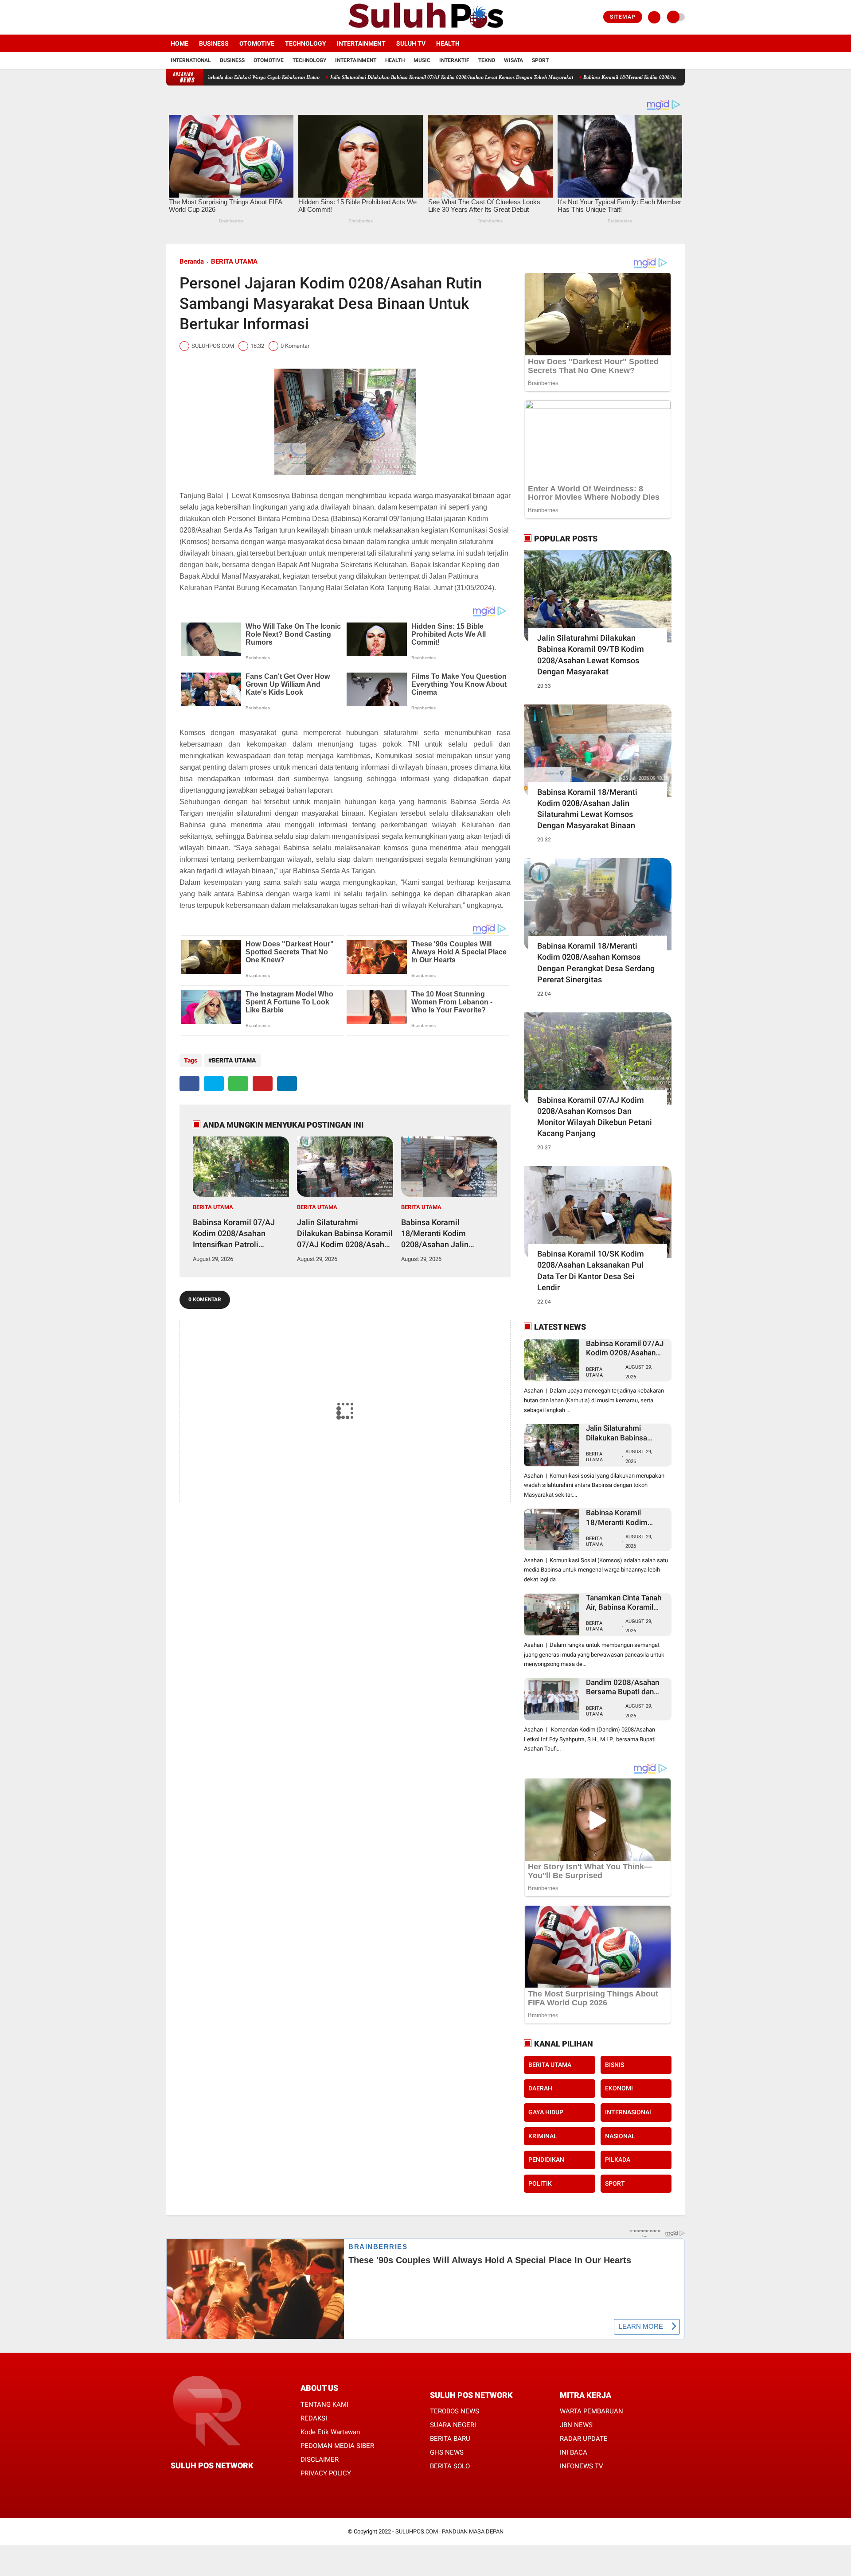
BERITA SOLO (450, 2466)
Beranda (192, 261)
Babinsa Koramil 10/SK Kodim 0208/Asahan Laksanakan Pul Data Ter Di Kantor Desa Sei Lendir (591, 1270)
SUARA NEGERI (453, 2425)
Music (422, 60)
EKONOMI (619, 2088)
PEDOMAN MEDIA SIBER (337, 2446)
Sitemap (623, 17)
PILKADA (618, 2160)
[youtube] (205, 17)
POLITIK (540, 2183)
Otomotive (257, 43)
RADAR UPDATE (584, 2439)
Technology (306, 43)
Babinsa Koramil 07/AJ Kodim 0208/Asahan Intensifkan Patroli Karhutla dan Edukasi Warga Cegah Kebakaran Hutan (237, 1234)
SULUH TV (411, 43)
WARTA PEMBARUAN (591, 2411)
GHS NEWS (447, 2452)
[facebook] (169, 17)
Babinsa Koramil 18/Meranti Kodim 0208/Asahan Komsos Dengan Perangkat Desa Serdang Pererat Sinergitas (596, 963)
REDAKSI (314, 2418)
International (191, 60)
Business (214, 43)
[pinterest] (263, 1084)
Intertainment (361, 43)
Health (448, 43)
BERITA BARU (450, 2439)
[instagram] (193, 17)
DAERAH (540, 2088)
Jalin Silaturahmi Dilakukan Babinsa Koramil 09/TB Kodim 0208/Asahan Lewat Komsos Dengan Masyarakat (591, 655)
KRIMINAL (543, 2136)
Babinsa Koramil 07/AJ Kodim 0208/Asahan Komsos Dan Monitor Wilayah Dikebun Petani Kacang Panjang (595, 1117)
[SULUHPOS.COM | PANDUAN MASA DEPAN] (425, 29)
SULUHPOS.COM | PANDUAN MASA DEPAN (449, 2531)
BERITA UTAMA (234, 261)
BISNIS (615, 2065)
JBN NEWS (576, 2425)
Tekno (487, 60)
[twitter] (181, 17)
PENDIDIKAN (546, 2160)
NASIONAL (620, 2136)
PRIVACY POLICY (326, 2473)
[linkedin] (287, 1084)
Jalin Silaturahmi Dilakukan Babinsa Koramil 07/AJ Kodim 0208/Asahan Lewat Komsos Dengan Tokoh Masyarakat (362, 77)
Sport (540, 60)
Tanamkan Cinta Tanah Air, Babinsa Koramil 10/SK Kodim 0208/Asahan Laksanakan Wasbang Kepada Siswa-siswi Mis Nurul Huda (624, 1603)
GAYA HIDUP (546, 2112)
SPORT (615, 2183)
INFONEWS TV (582, 2466)
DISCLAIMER (320, 2459)
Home (180, 43)
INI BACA (574, 2452)
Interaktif (454, 60)
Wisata (513, 60)
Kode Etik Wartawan (330, 2432)
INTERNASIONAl (628, 2112)
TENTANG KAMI (324, 2405)
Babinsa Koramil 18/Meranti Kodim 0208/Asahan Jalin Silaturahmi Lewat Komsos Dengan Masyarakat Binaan (610, 77)
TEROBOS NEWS (455, 2411)
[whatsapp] (238, 1084)
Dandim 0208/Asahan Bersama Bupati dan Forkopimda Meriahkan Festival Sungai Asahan (625, 1687)
